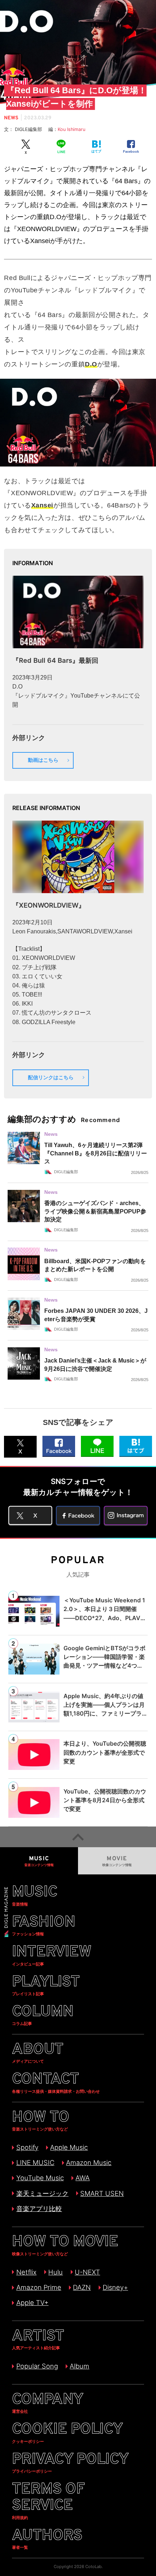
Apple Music (69, 2147)
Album (79, 2366)
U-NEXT (87, 2272)
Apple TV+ (32, 2302)
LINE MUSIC (35, 2162)
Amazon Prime (39, 2287)
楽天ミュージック (42, 2193)
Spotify (27, 2147)
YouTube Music (40, 2178)
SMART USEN (102, 2193)
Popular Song (37, 2366)
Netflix (26, 2272)
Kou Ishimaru (71, 129)
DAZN (82, 2287)
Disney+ (115, 2287)
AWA (83, 2178)
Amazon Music (89, 2162)
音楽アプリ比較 (39, 2209)
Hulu (56, 2272)
